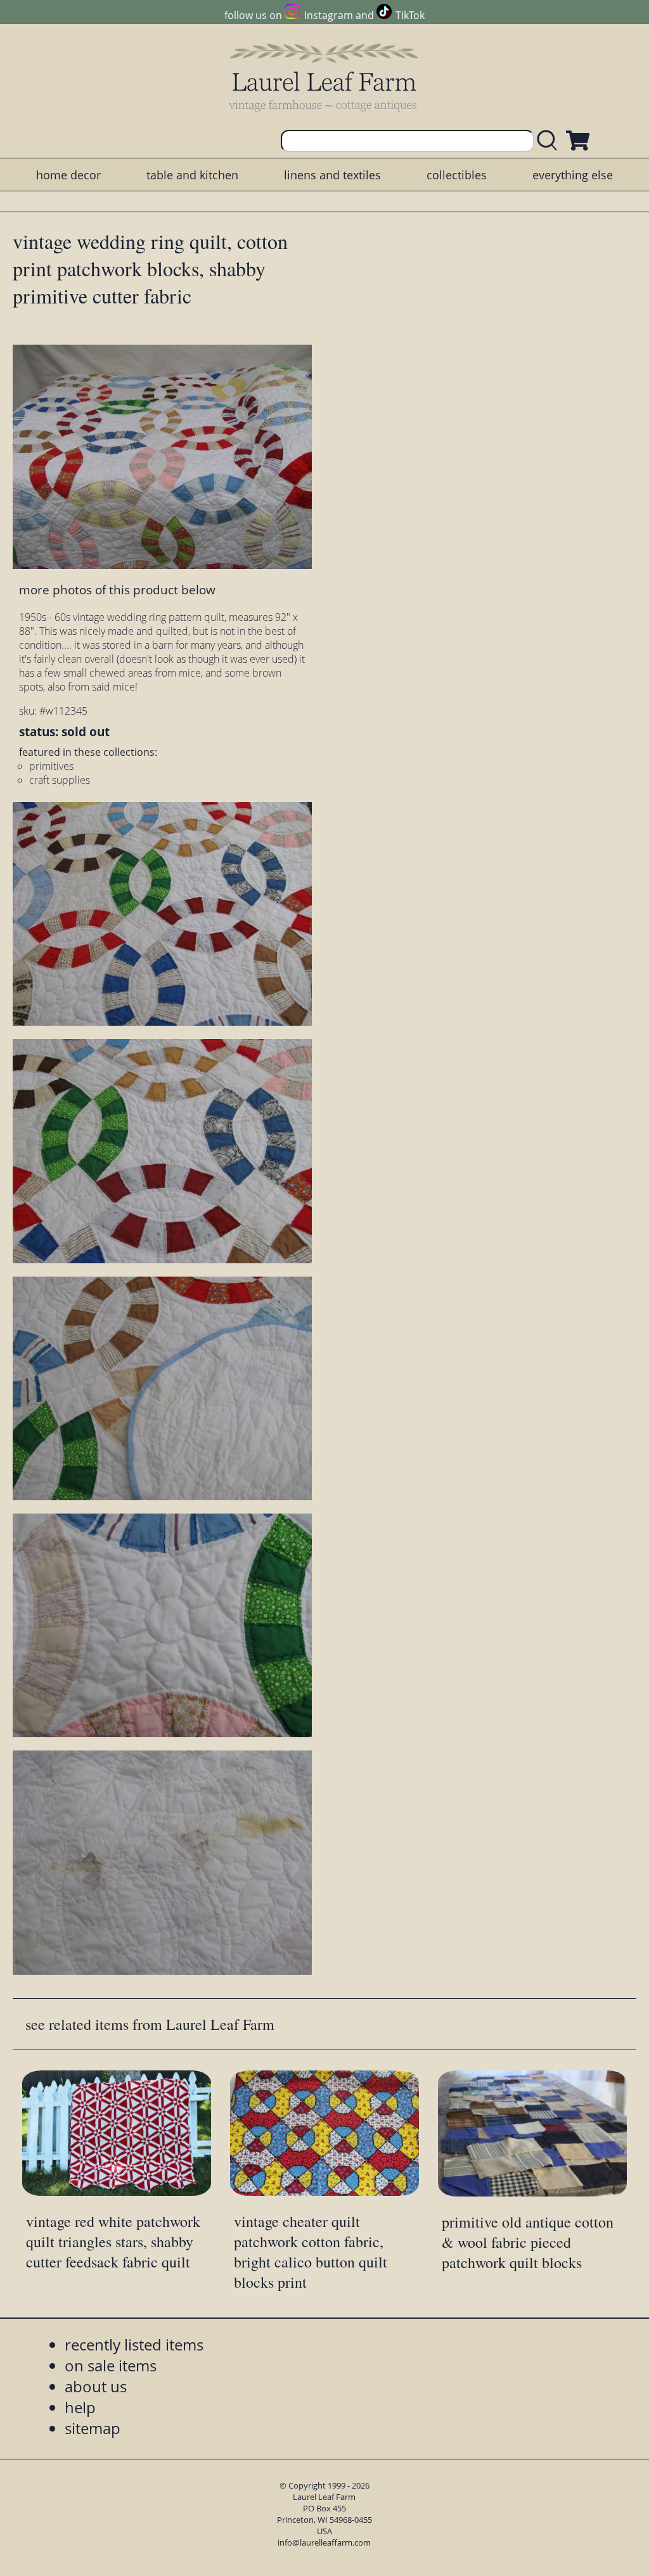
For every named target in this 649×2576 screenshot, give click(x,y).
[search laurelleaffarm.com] (550, 141)
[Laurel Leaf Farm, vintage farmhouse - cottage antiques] (324, 77)
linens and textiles (332, 175)
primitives (51, 766)
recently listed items (134, 2344)
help (80, 2407)
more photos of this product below (117, 590)
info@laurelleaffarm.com (324, 2542)
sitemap (93, 2428)
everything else (573, 175)
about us (96, 2386)
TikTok (410, 15)
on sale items (111, 2365)
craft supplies (60, 780)
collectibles (457, 175)
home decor (68, 175)
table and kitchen (192, 175)
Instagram (328, 15)
